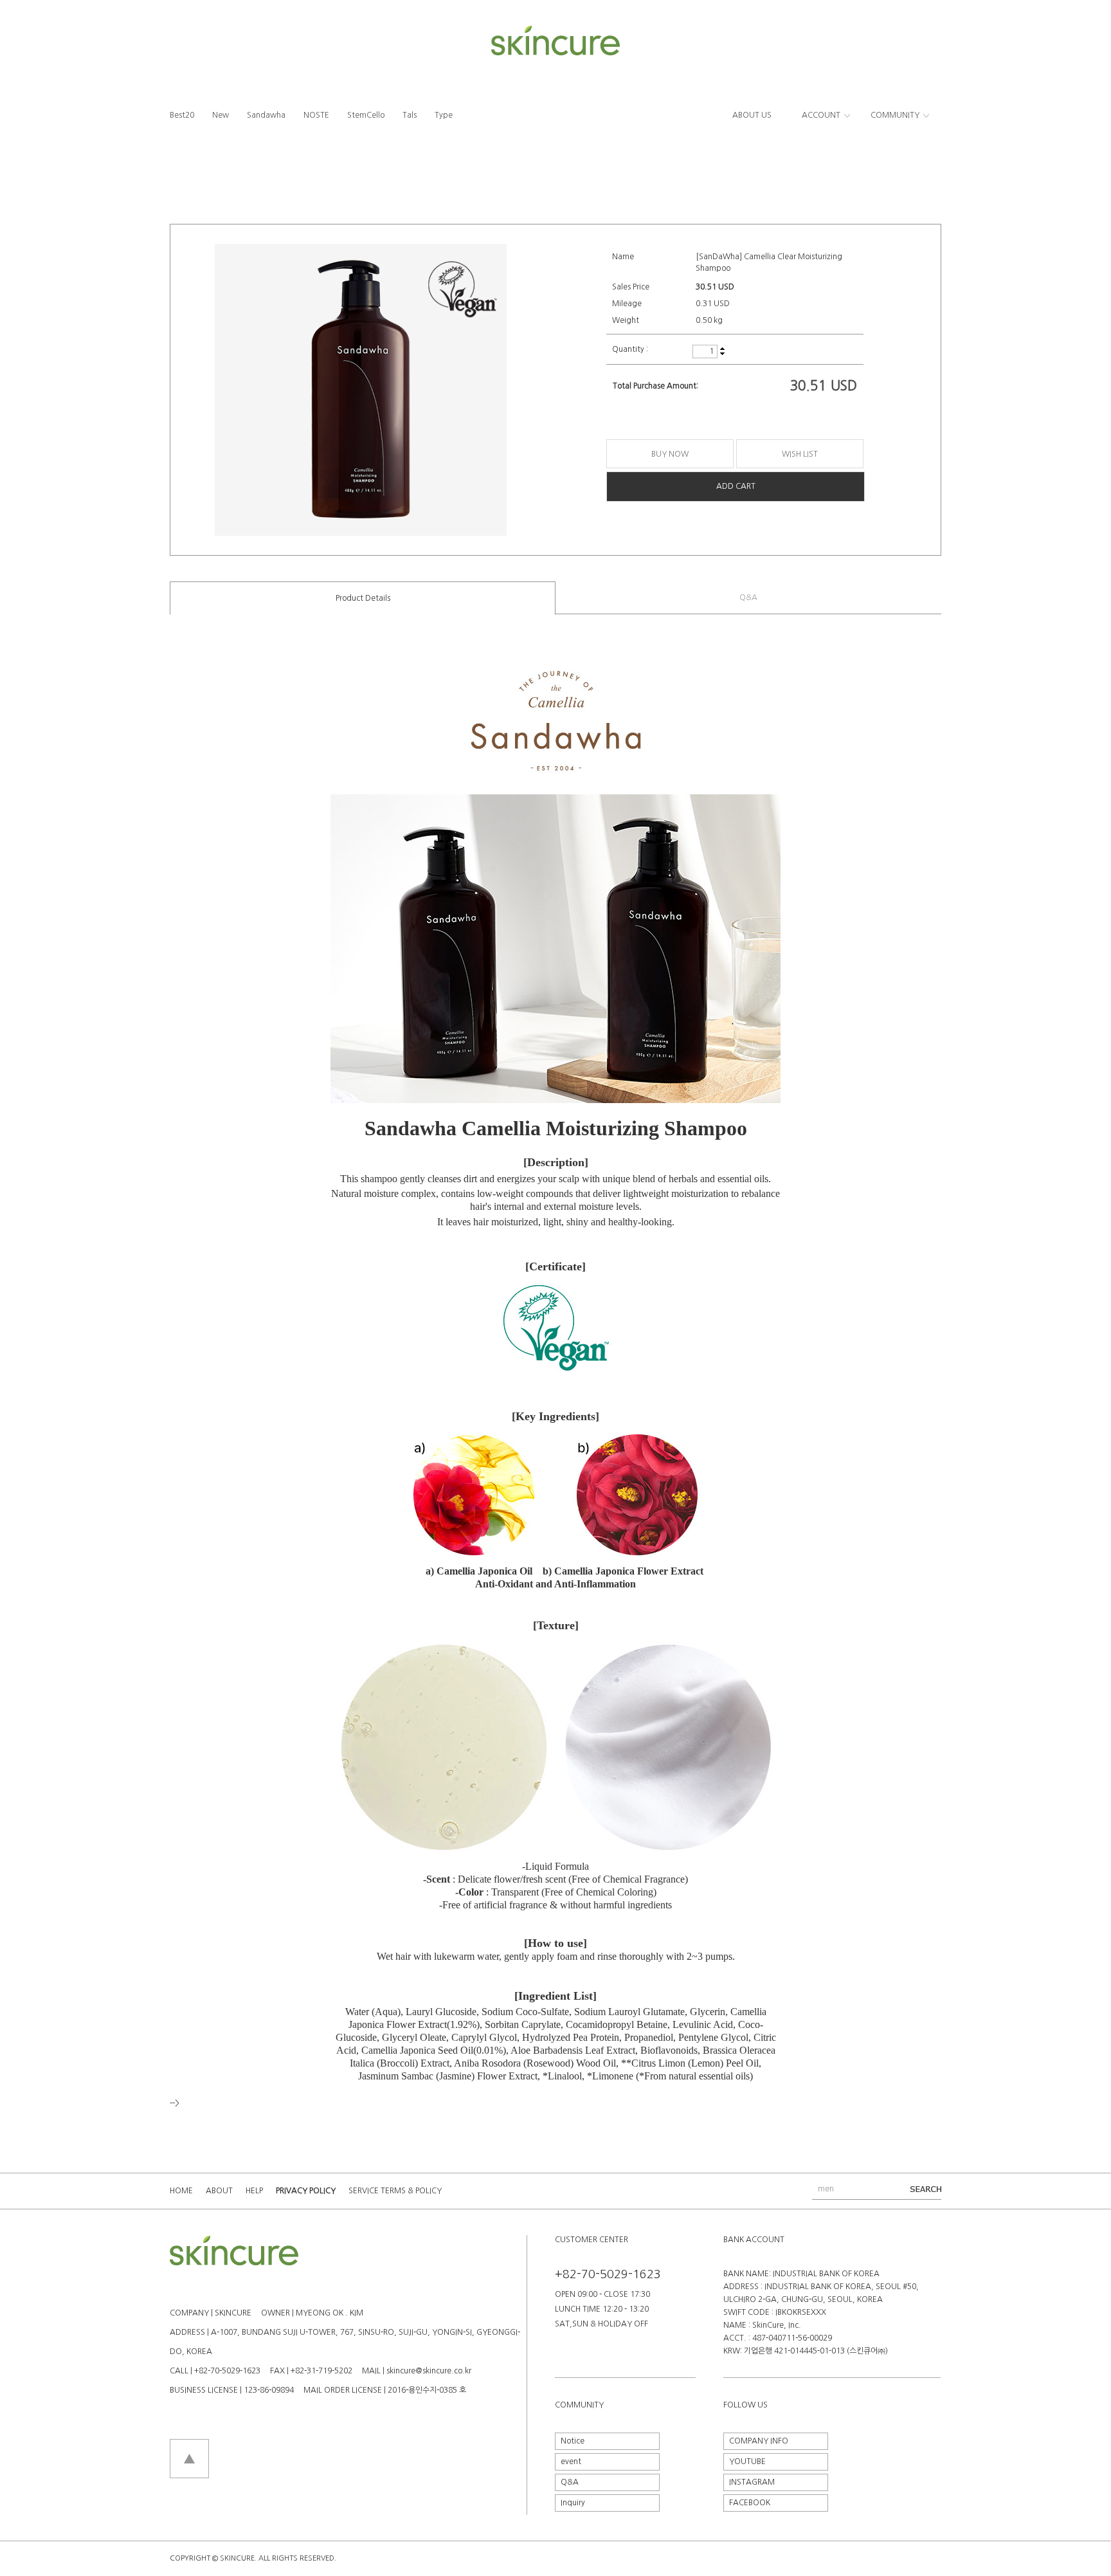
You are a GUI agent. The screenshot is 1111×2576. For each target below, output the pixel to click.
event (571, 2462)
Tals (410, 115)
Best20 (182, 115)
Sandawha (266, 115)
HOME (181, 2191)
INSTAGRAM (752, 2482)
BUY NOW (670, 454)
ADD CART (736, 486)
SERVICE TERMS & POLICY (395, 2191)
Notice (573, 2441)
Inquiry (573, 2503)
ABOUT (219, 2191)
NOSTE (316, 115)
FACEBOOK (750, 2503)
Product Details (363, 598)
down (722, 353)
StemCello (366, 115)
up (722, 349)
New (221, 115)
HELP (254, 2191)
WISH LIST (800, 454)
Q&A (748, 598)
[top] (189, 2444)
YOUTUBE (747, 2462)
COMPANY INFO (759, 2441)
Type (444, 115)
